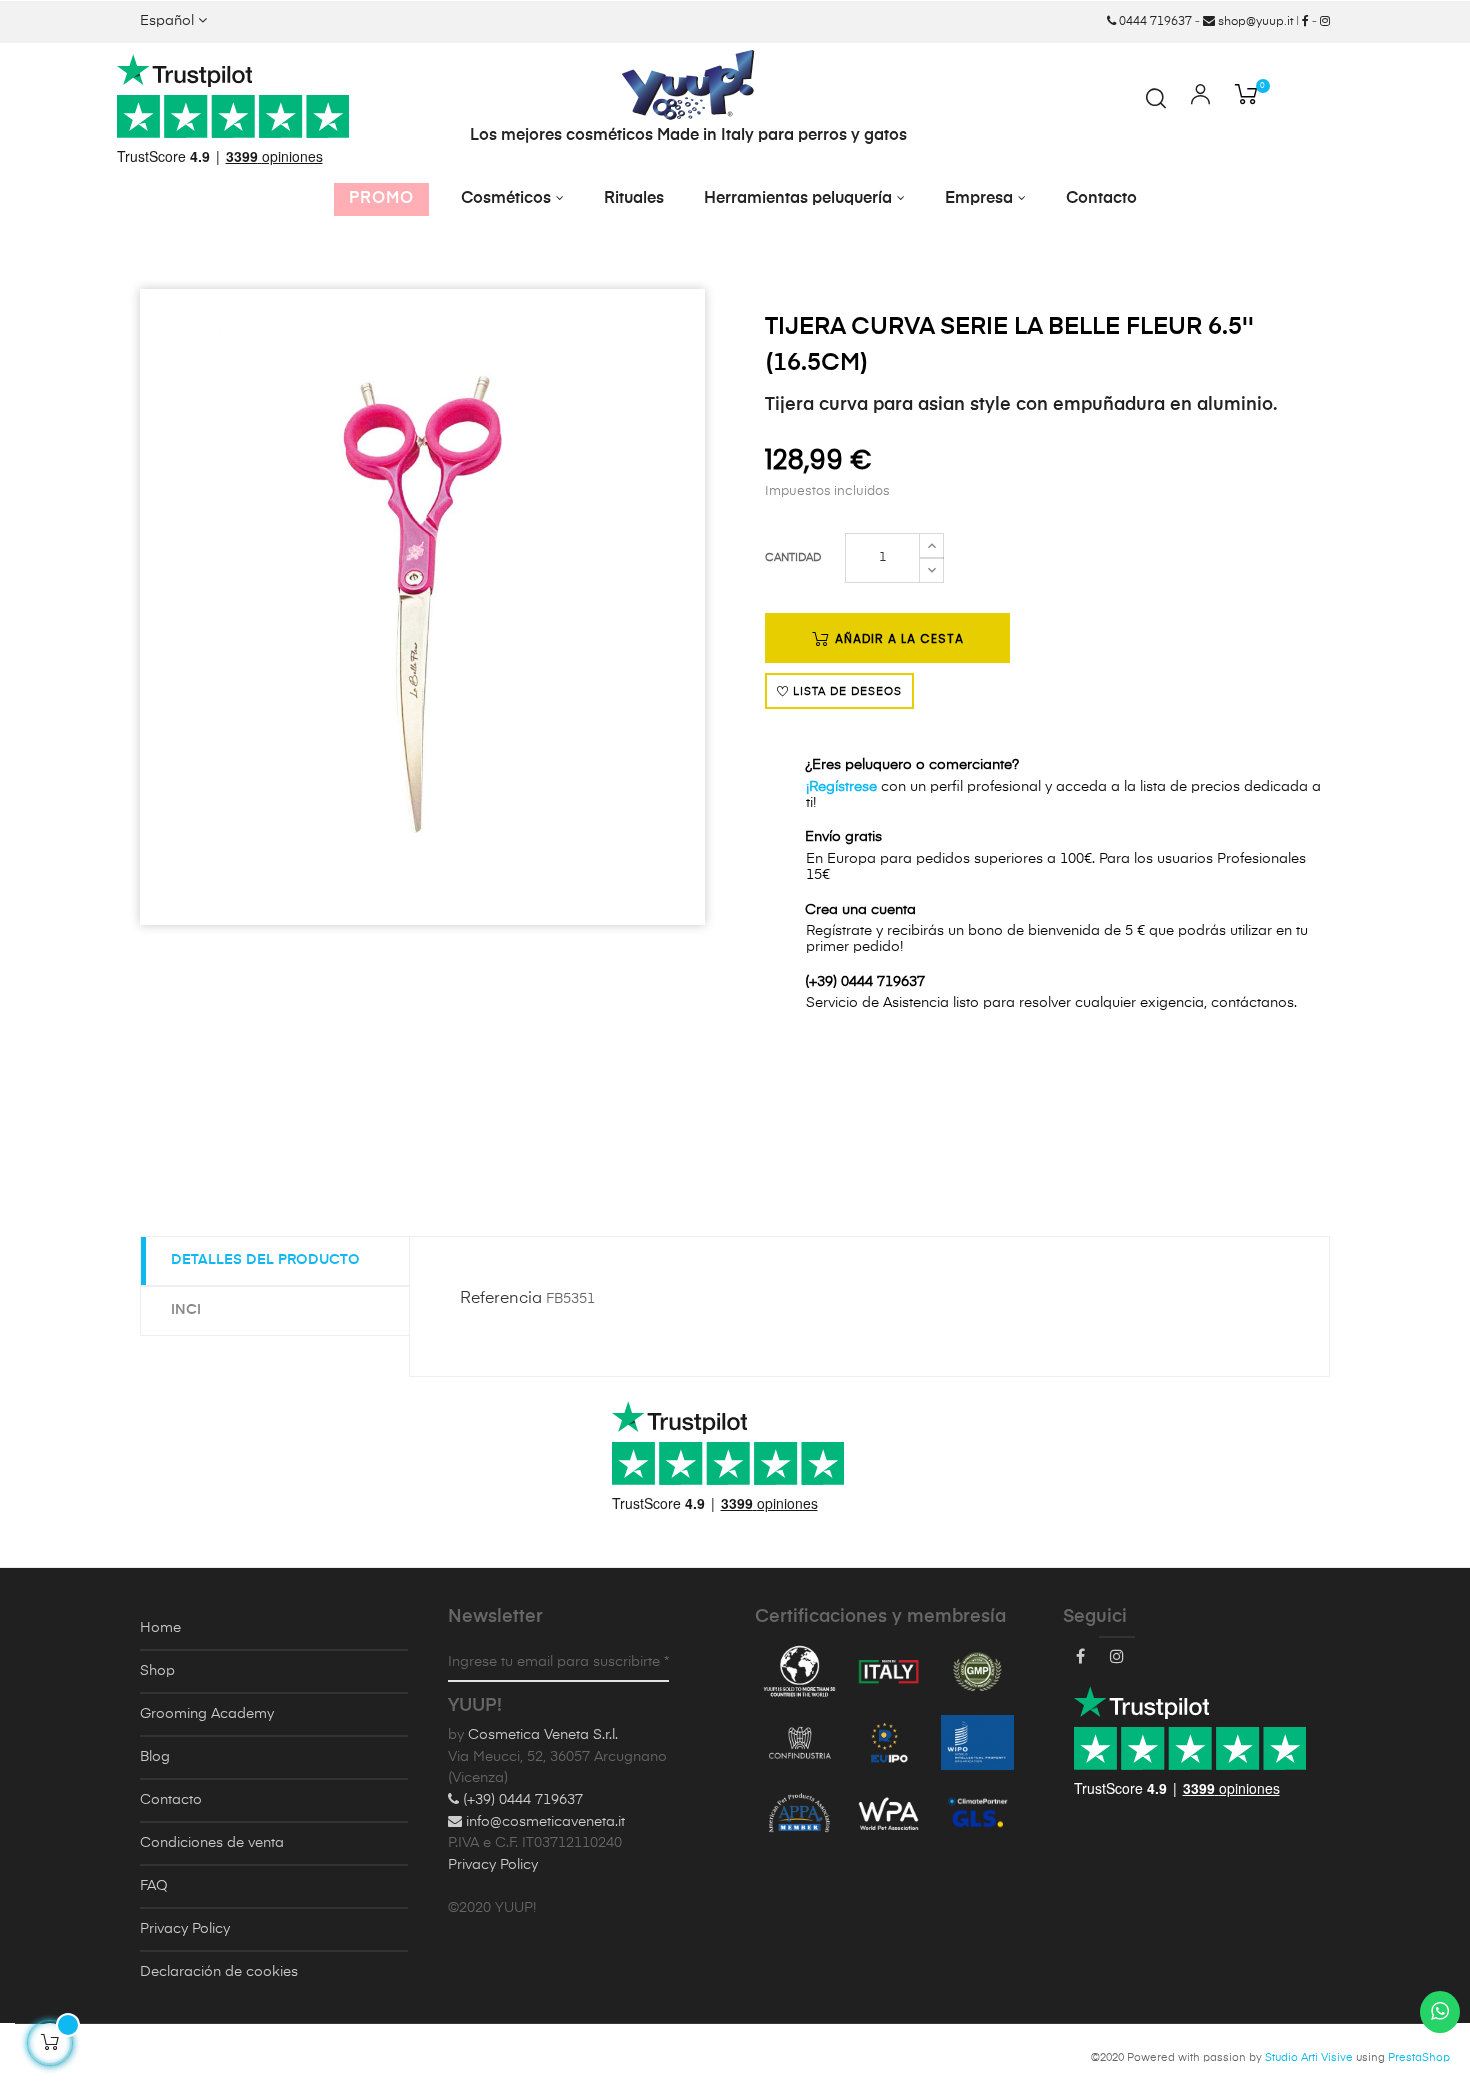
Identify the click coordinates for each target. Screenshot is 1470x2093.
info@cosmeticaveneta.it (543, 1822)
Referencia (501, 1299)
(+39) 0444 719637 (521, 1800)
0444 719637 (1154, 22)
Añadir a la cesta (897, 638)
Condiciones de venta (212, 1843)
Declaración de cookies (219, 1972)
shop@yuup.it (1254, 22)
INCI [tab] (186, 1310)
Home (160, 1628)
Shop (157, 1671)
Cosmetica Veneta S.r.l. (543, 1735)
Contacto (171, 1800)
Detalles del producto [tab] (265, 1260)
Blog (155, 1757)
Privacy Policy (185, 1929)
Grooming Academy (207, 1714)
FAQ (154, 1886)
